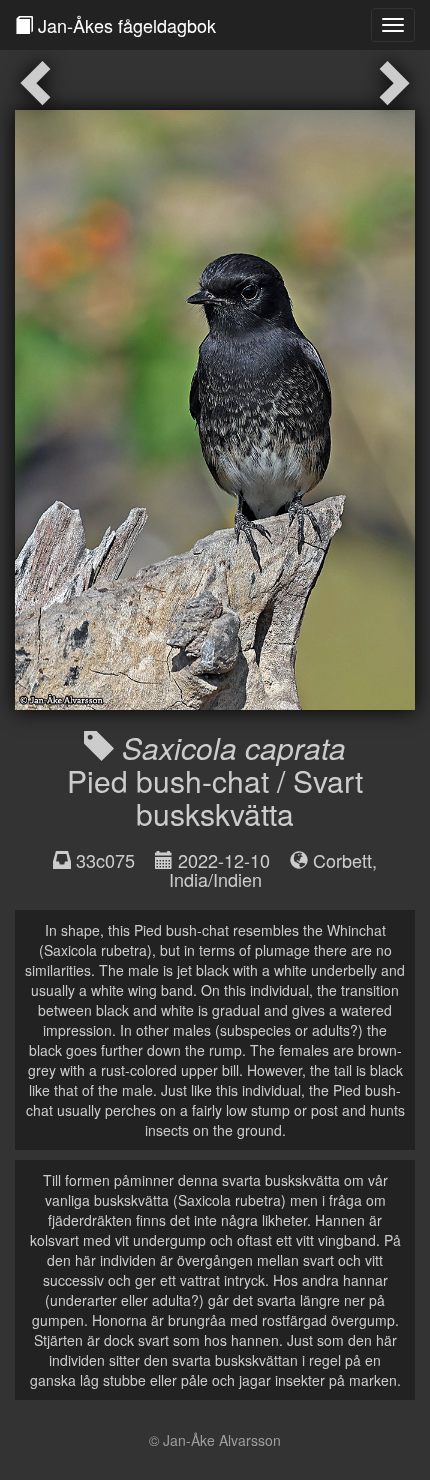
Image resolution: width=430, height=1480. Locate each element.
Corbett (342, 860)
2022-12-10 (224, 860)
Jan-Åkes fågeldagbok (124, 25)
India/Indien (215, 879)
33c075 (105, 860)
